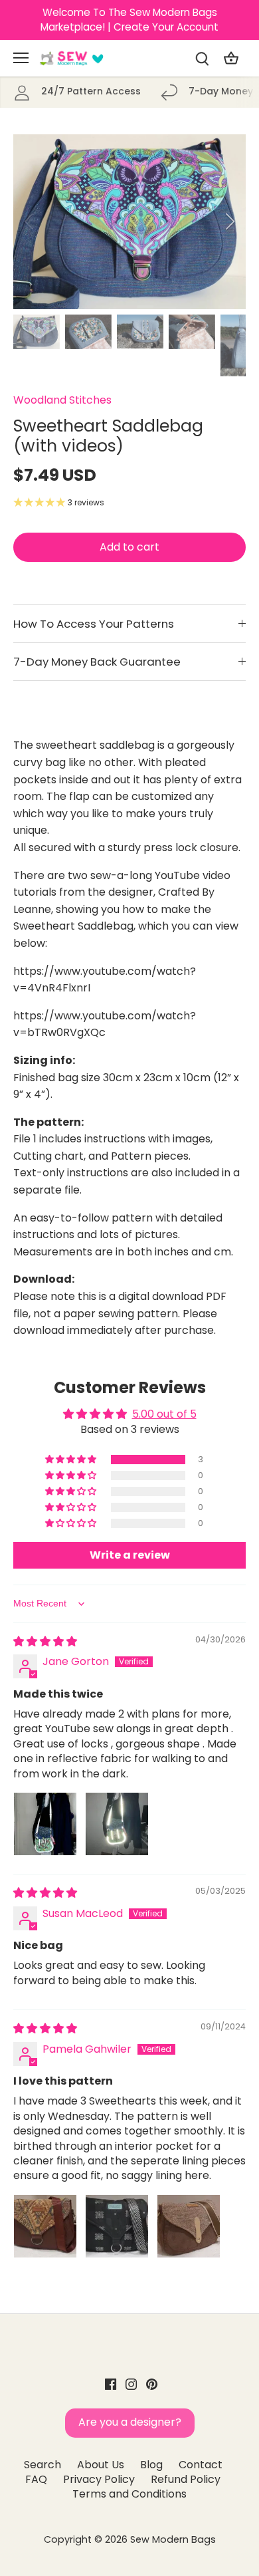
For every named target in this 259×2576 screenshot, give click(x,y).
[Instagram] (131, 2384)
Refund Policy (186, 2479)
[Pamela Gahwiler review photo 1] (45, 2226)
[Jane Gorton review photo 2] (117, 1824)
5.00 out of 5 (164, 1414)
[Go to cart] (231, 58)
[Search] (202, 58)
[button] (72, 1460)
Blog (151, 2465)
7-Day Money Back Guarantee (97, 662)
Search (43, 2465)
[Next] (229, 221)
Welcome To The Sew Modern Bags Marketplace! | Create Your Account (129, 20)
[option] (129, 222)
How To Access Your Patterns (94, 624)
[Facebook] (111, 2384)
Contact (201, 2465)
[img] (45, 1641)
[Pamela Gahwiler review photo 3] (189, 2226)
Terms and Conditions (129, 2494)
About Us (101, 2465)
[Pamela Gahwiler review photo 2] (117, 2226)
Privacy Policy (99, 2479)
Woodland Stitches (62, 400)
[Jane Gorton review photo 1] (45, 1824)
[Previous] (30, 221)
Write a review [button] (130, 1555)
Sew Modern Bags (173, 2539)
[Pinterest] (152, 2384)
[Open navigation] (21, 58)
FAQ (36, 2479)
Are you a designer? (130, 2422)
